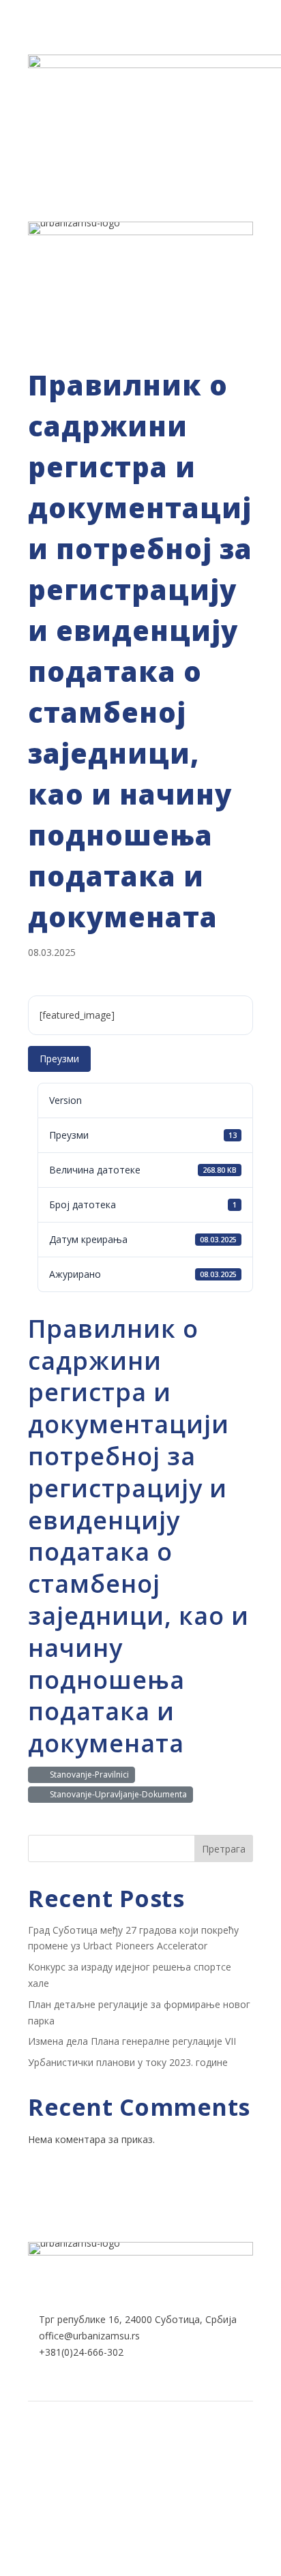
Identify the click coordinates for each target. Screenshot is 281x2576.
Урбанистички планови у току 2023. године (128, 2062)
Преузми (59, 1059)
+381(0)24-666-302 (81, 2352)
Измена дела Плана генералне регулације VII (132, 2041)
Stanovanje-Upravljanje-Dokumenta (116, 1794)
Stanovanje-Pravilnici (87, 1774)
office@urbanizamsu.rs (89, 2336)
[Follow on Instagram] (156, 2448)
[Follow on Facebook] (125, 2448)
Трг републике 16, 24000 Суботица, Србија (138, 2319)
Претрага (224, 1849)
